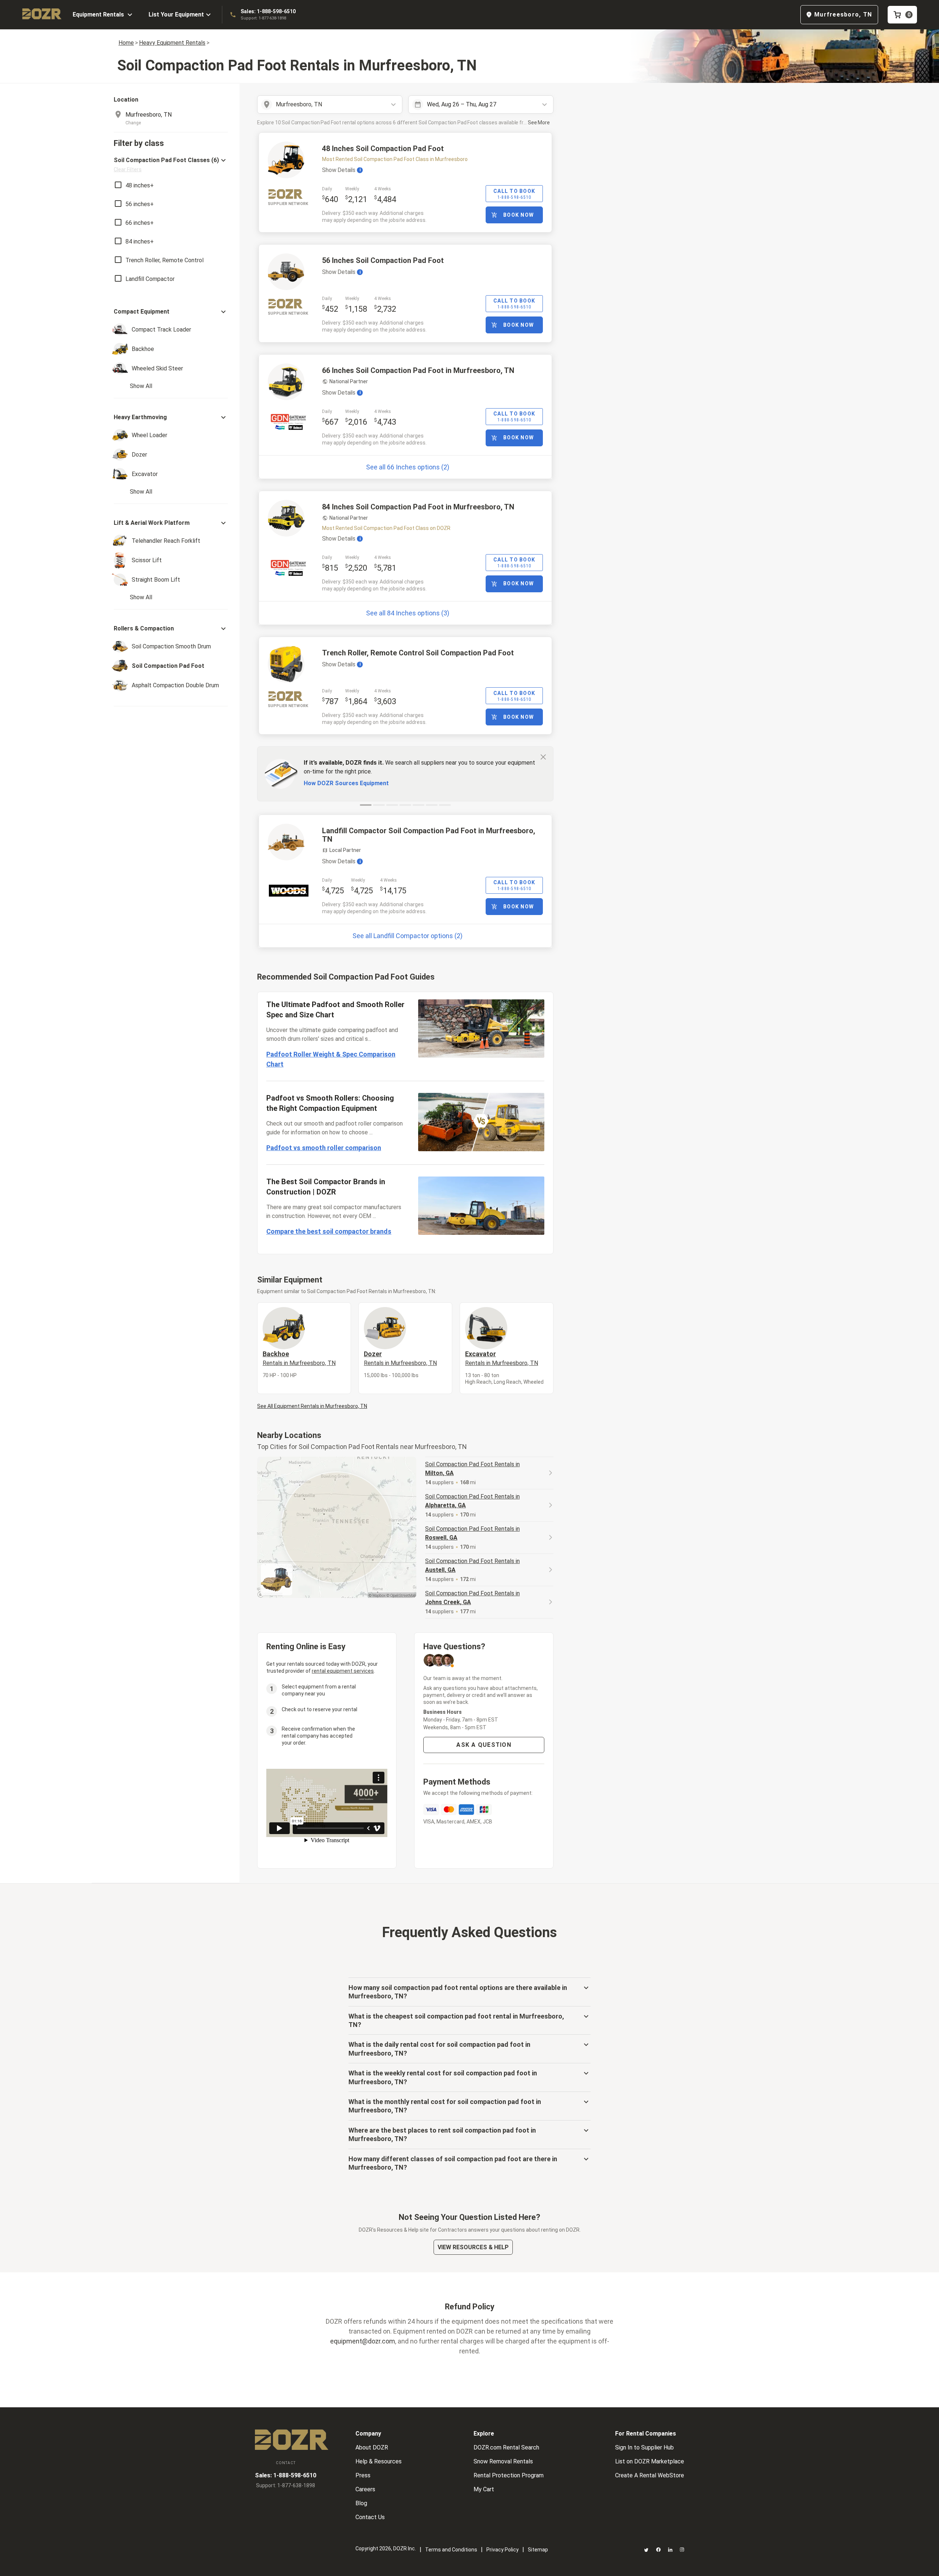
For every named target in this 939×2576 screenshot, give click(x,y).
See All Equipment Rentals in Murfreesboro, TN (312, 1406)
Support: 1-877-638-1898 (263, 18)
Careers (365, 2489)
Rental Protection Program (509, 2475)
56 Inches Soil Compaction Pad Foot (383, 260)
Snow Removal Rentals (503, 2461)
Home (126, 43)
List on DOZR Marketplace (650, 2461)
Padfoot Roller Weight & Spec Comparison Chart (331, 1059)
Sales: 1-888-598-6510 (268, 11)
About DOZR (372, 2447)
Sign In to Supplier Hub (644, 2447)
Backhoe (299, 1358)
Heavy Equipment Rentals (172, 43)
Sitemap (538, 2550)
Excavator (502, 1358)
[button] (171, 164)
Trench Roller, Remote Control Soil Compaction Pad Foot (418, 653)
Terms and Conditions (451, 2550)
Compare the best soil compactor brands (329, 1231)
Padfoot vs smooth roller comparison (324, 1148)
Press (363, 2475)
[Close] (543, 757)
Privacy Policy (503, 2550)
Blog (361, 2503)
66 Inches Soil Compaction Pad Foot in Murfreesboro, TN (418, 370)
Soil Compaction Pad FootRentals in (472, 1469)
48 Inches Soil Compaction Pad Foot (383, 149)
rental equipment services (343, 1671)
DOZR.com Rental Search (506, 2447)
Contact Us (370, 2517)
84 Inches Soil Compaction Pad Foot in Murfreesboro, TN (418, 507)
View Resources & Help (473, 2247)
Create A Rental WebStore (650, 2475)
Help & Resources (379, 2461)
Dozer (400, 1358)
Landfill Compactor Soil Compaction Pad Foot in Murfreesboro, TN (429, 835)
